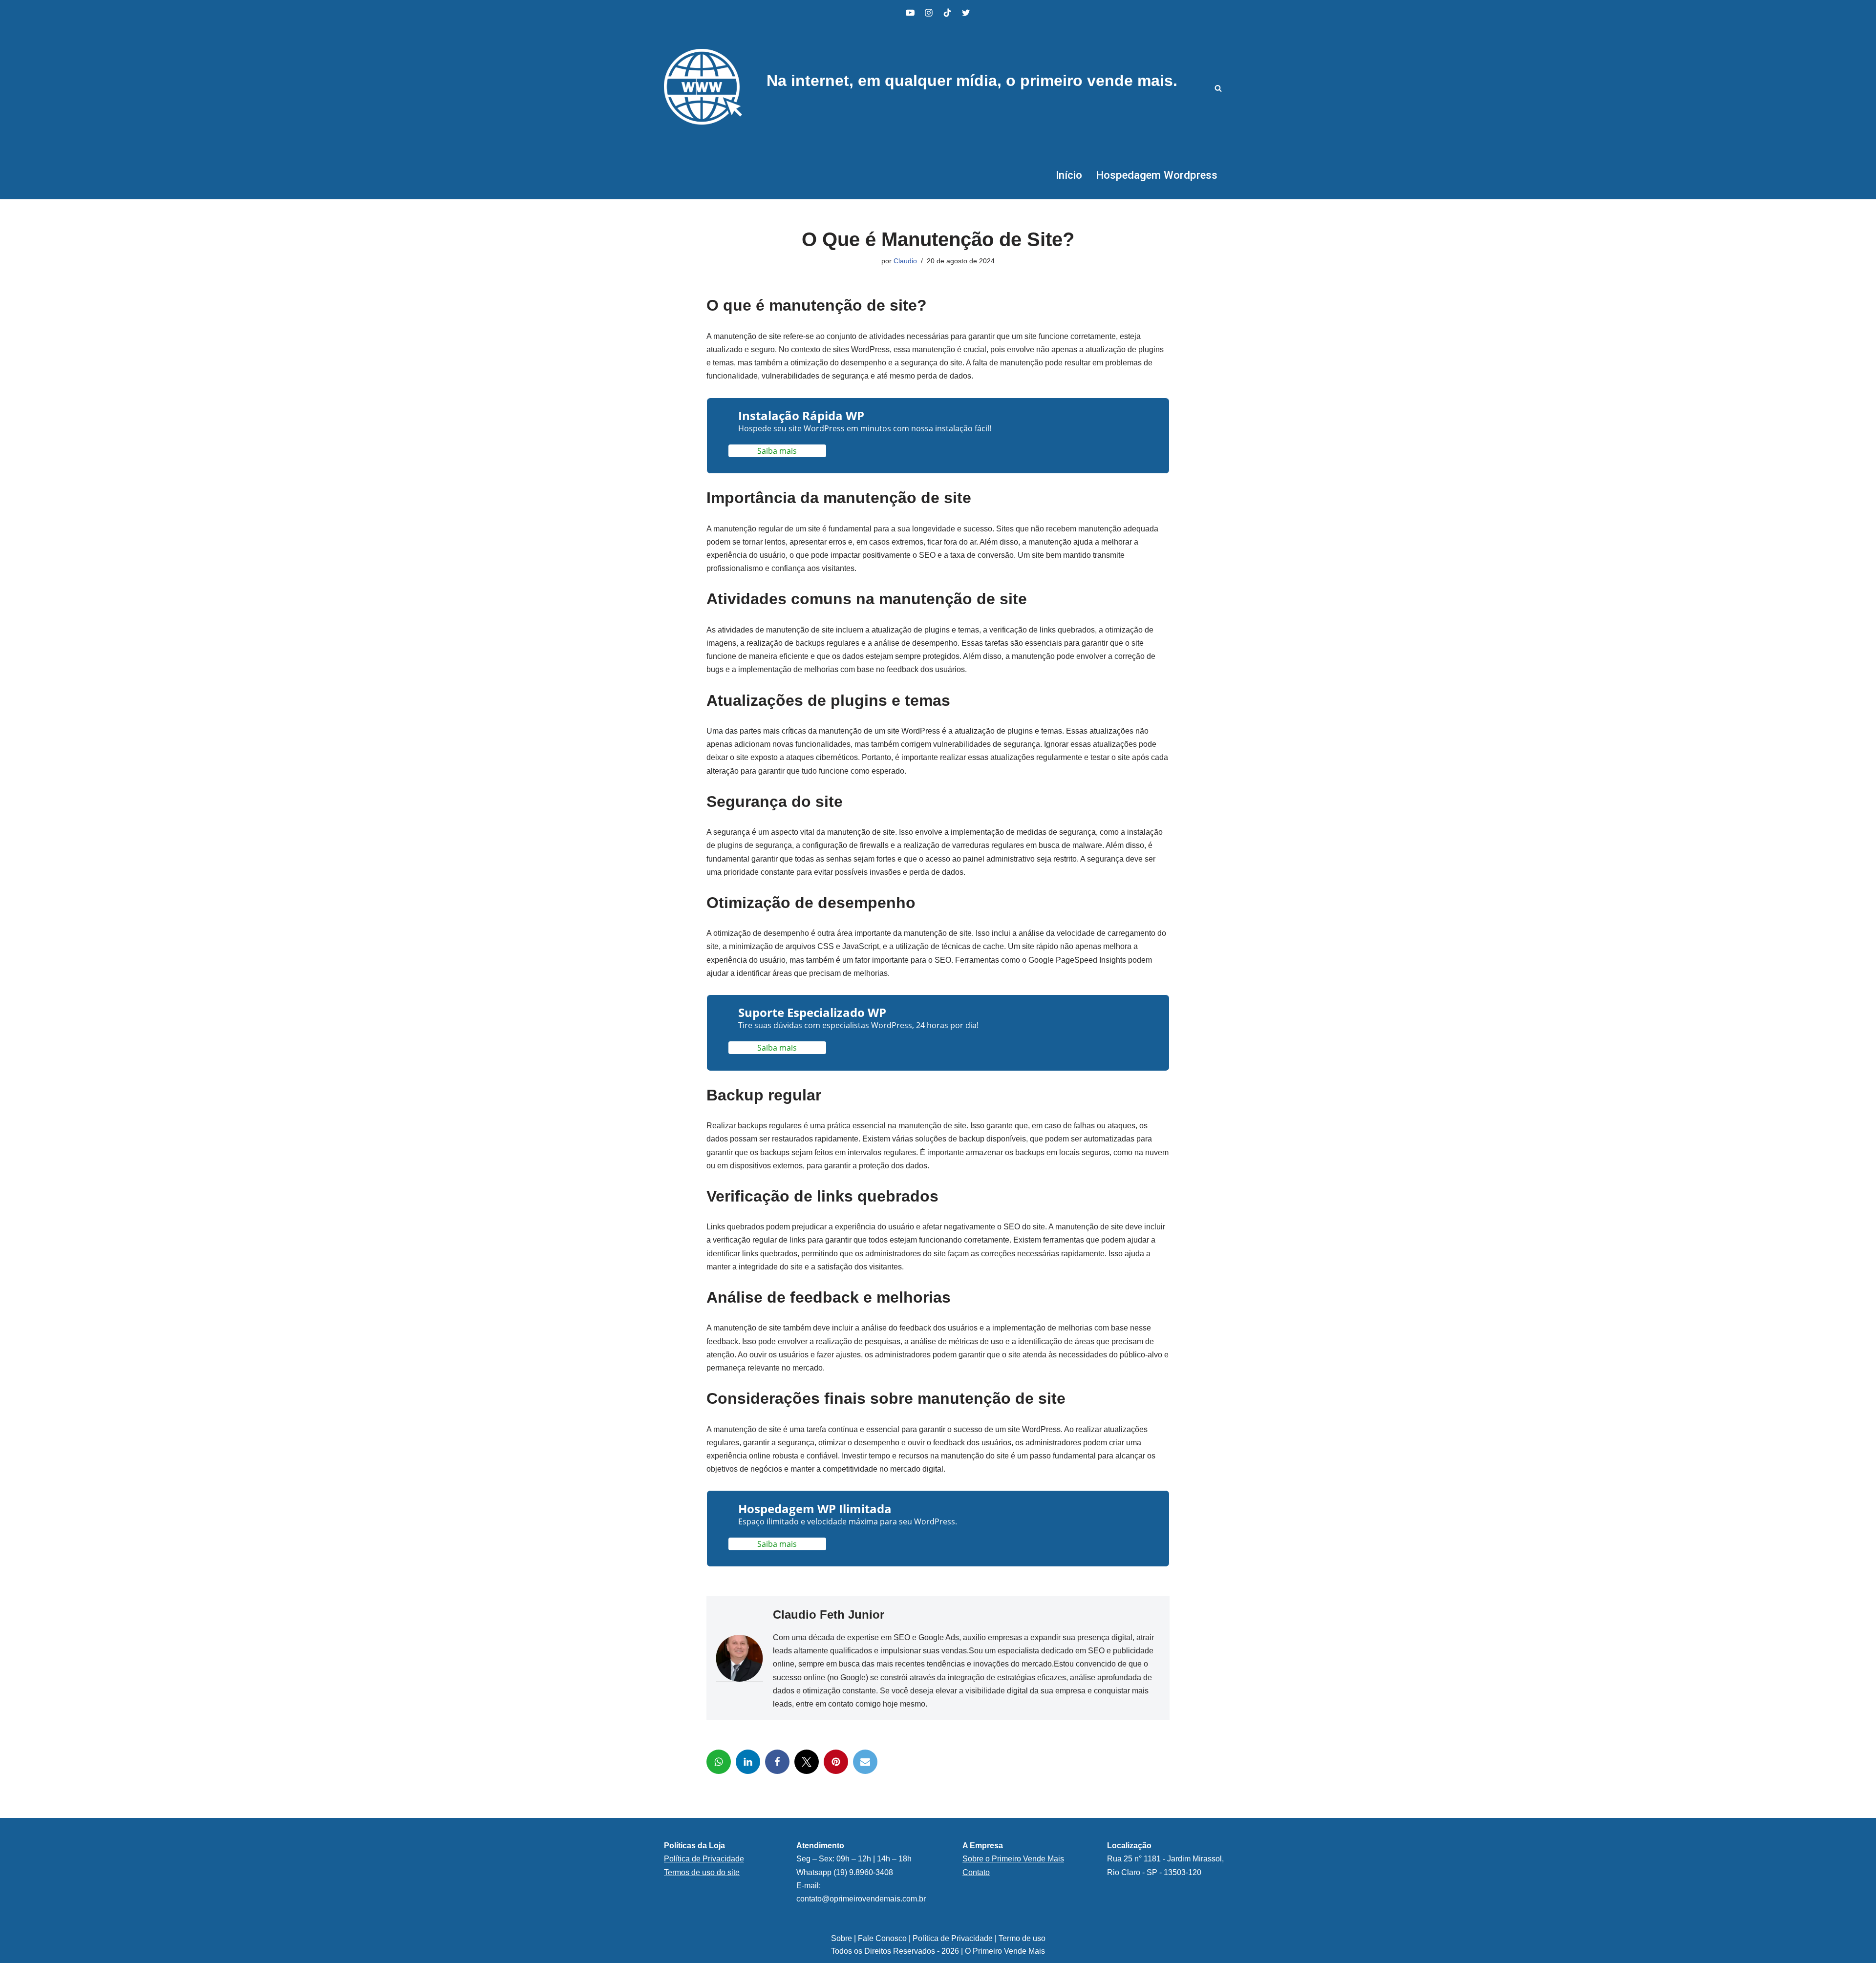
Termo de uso (1022, 1938)
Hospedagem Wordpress (1157, 175)
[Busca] (1218, 88)
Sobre (842, 1938)
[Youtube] (910, 13)
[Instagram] (929, 13)
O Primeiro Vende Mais (1005, 1951)
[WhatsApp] (719, 1762)
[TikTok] (947, 13)
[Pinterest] (836, 1762)
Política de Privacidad (702, 1859)
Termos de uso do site (702, 1872)
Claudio (905, 261)
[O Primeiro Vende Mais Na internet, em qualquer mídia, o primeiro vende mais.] (703, 88)
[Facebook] (777, 1762)
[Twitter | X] (966, 13)
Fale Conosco (882, 1938)
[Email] (865, 1762)
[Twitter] (807, 1762)
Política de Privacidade (953, 1938)
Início (1069, 175)
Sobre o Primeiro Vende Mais (1013, 1859)
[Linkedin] (748, 1762)
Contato (976, 1872)
